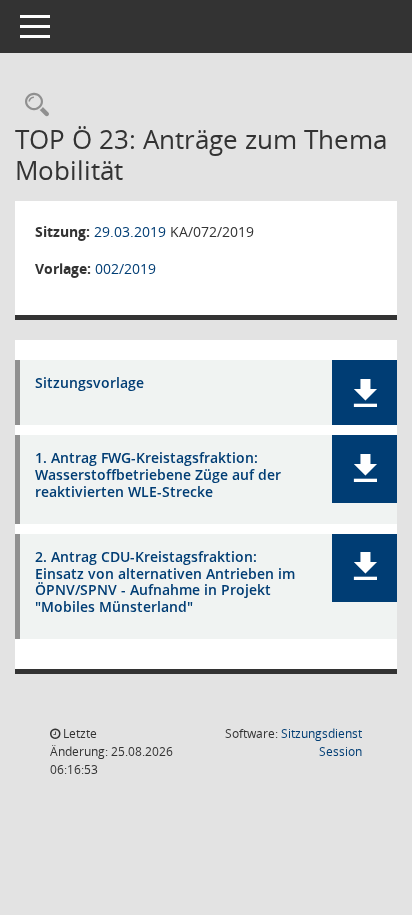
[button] (364, 392)
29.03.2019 (130, 231)
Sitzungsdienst (321, 742)
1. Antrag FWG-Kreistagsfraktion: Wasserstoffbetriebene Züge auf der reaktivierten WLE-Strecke (158, 475)
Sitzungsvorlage (89, 383)
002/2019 (125, 268)
